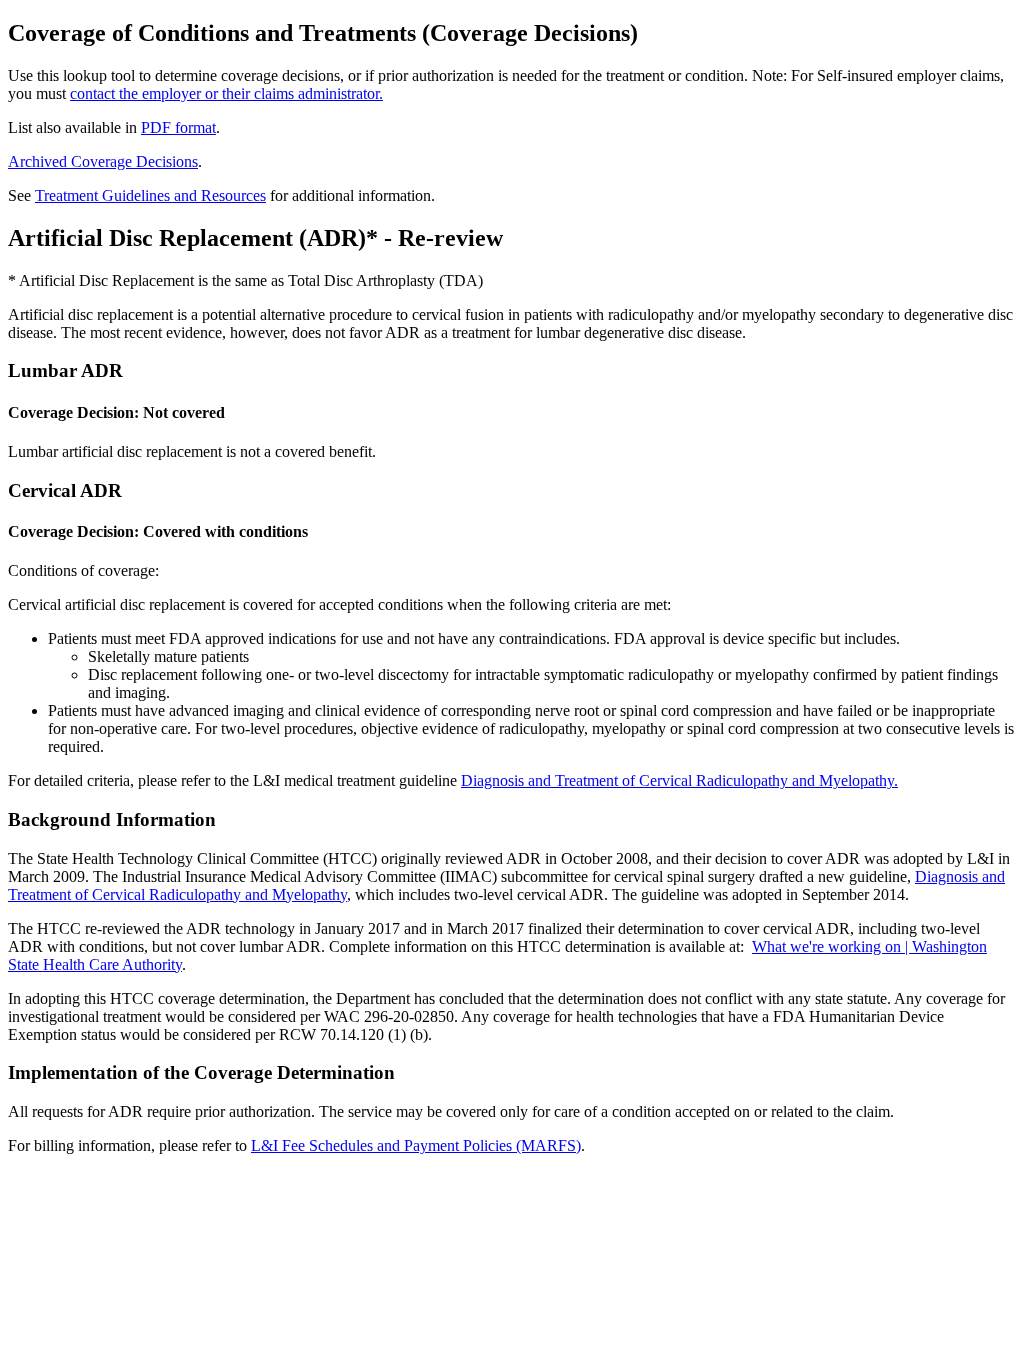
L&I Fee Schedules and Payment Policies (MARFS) (416, 1145)
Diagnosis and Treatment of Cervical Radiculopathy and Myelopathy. (679, 780)
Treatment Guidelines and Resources (150, 195)
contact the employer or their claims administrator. (226, 93)
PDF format (178, 127)
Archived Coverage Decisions (103, 161)
